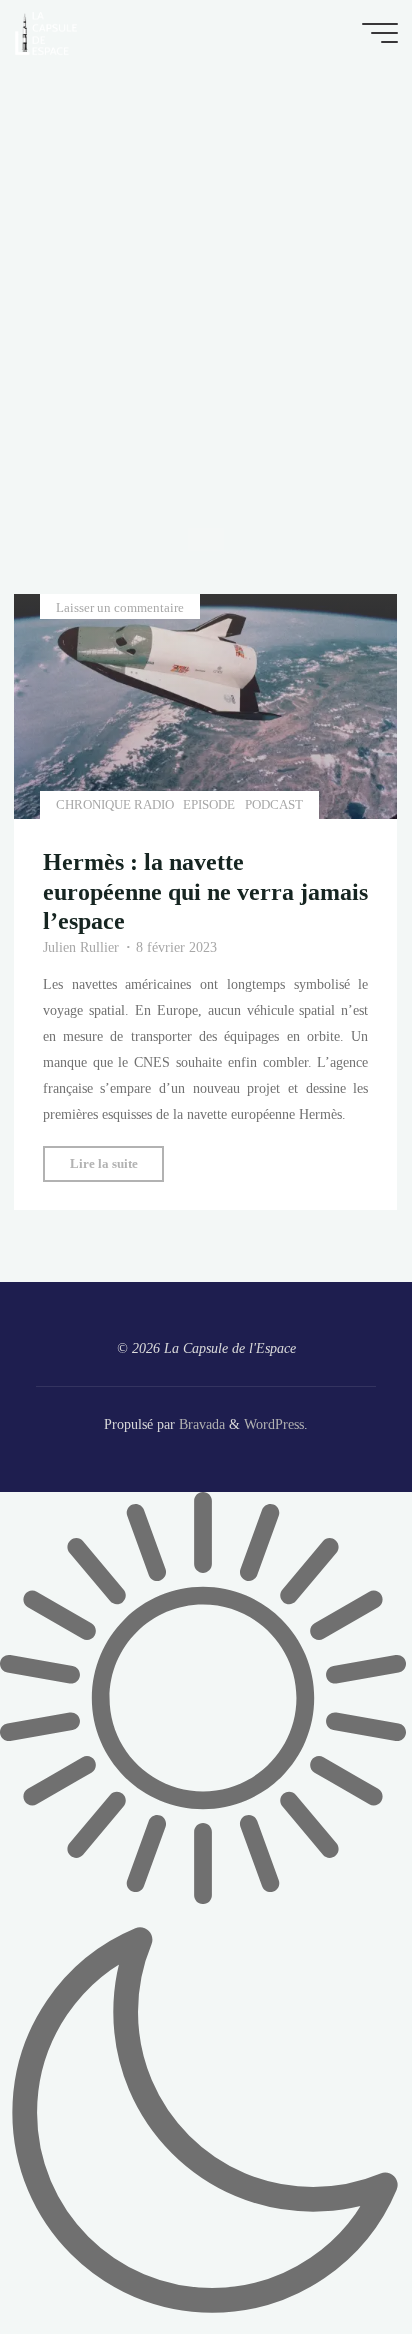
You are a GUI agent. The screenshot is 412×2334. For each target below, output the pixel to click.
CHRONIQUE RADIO (115, 804)
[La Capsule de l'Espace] (46, 32)
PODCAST (274, 804)
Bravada (200, 1424)
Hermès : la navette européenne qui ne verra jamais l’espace (205, 891)
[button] (206, 1913)
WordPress (274, 1424)
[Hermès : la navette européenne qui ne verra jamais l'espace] (205, 706)
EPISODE (210, 804)
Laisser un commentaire (120, 607)
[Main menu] (380, 33)
